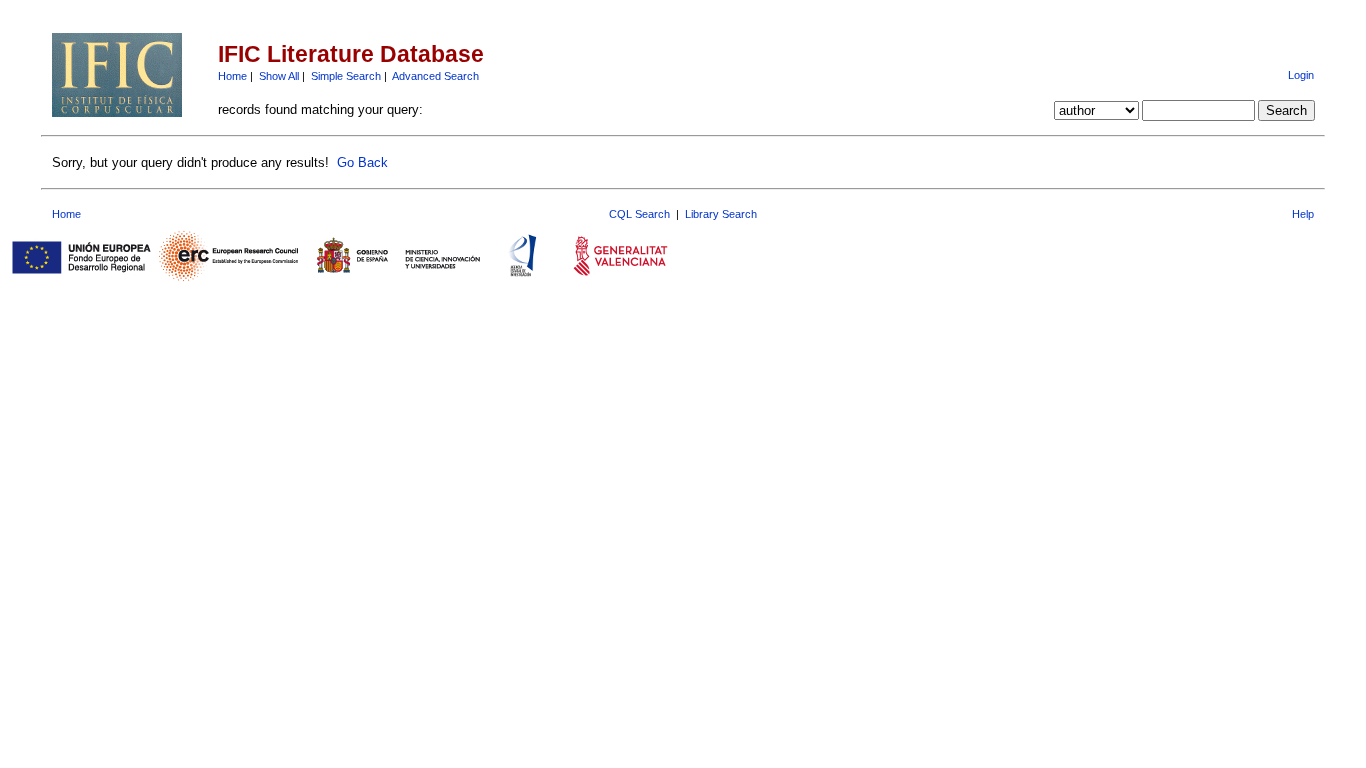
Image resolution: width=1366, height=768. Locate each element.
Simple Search (346, 76)
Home (232, 76)
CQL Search (639, 214)
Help (1303, 214)
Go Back (362, 162)
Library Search (721, 214)
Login (1301, 75)
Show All (279, 76)
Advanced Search (435, 76)
